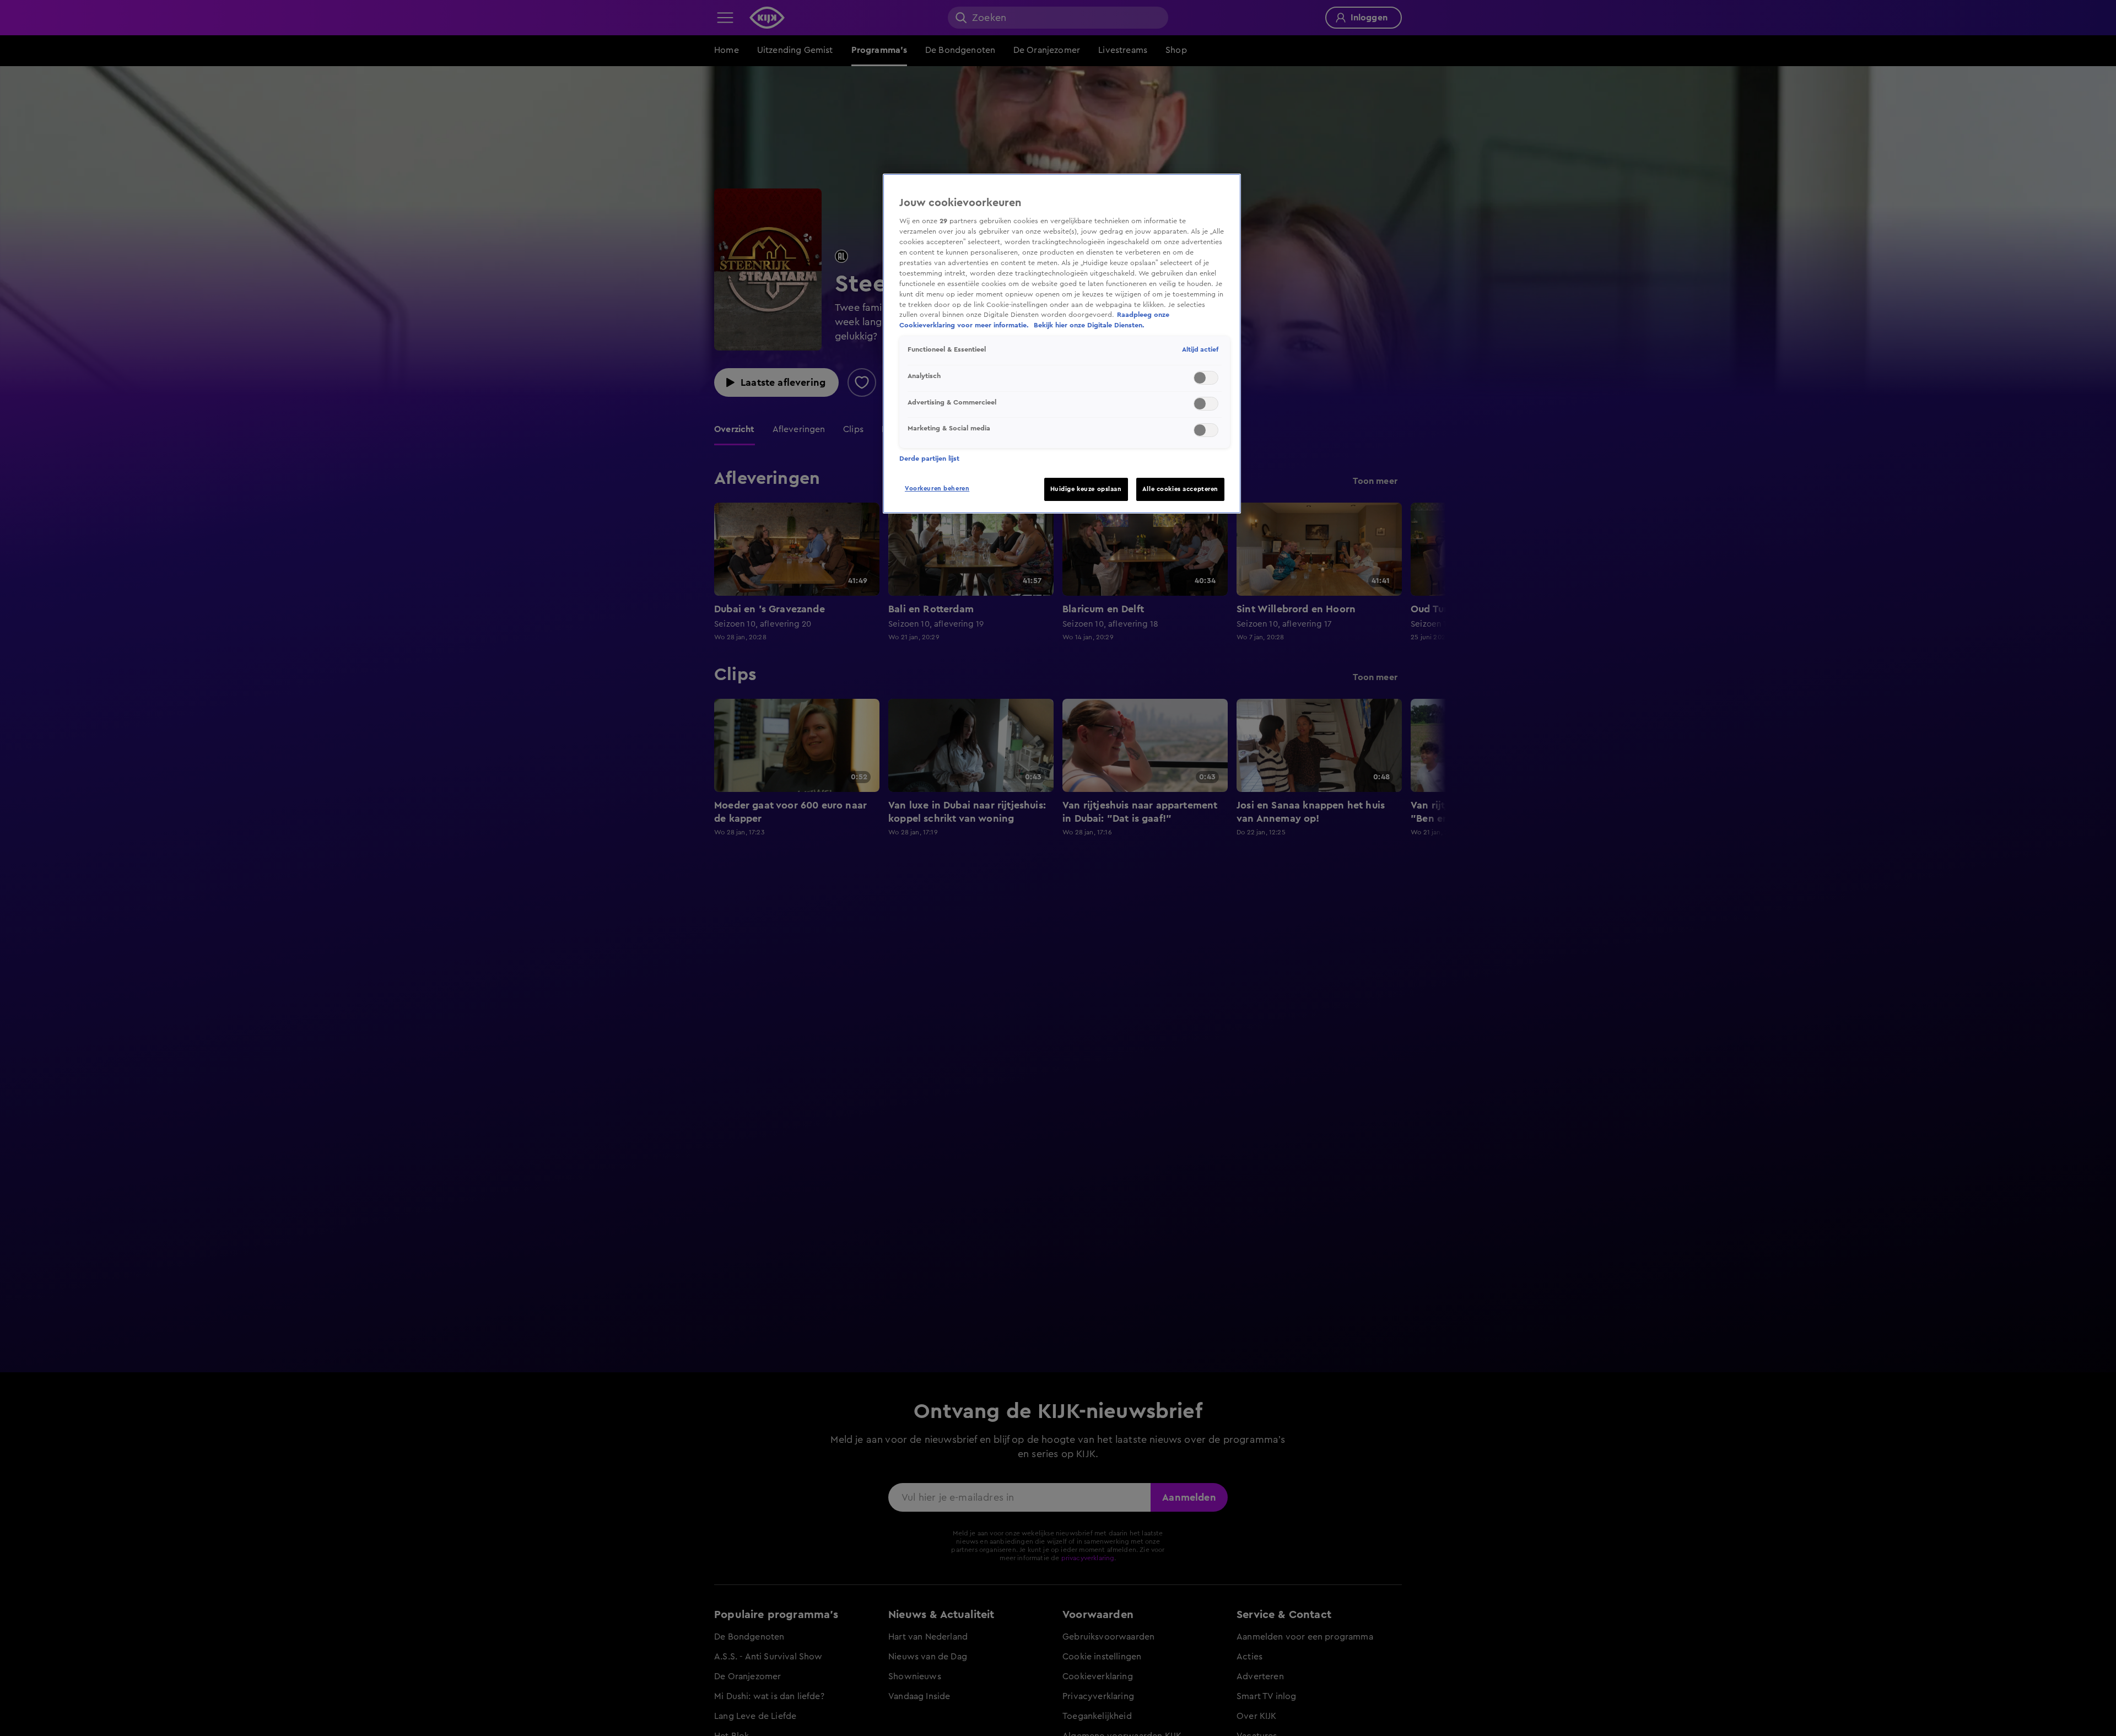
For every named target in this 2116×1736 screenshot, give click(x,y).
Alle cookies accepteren (1180, 489)
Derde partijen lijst (929, 459)
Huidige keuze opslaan (1086, 489)
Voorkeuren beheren (937, 489)
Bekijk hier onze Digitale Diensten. (1089, 325)
